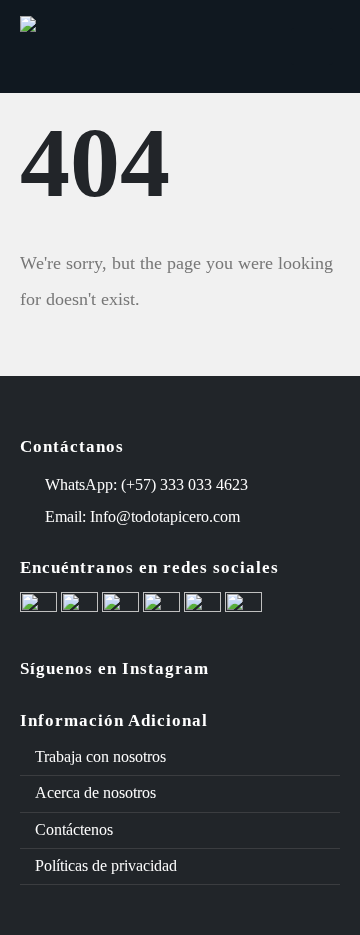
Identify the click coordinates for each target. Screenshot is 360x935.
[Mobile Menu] (312, 46)
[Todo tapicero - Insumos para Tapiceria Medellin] (95, 47)
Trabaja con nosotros (100, 756)
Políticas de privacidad (106, 865)
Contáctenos (74, 829)
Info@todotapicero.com (165, 516)
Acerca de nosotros (95, 792)
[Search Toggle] (258, 47)
